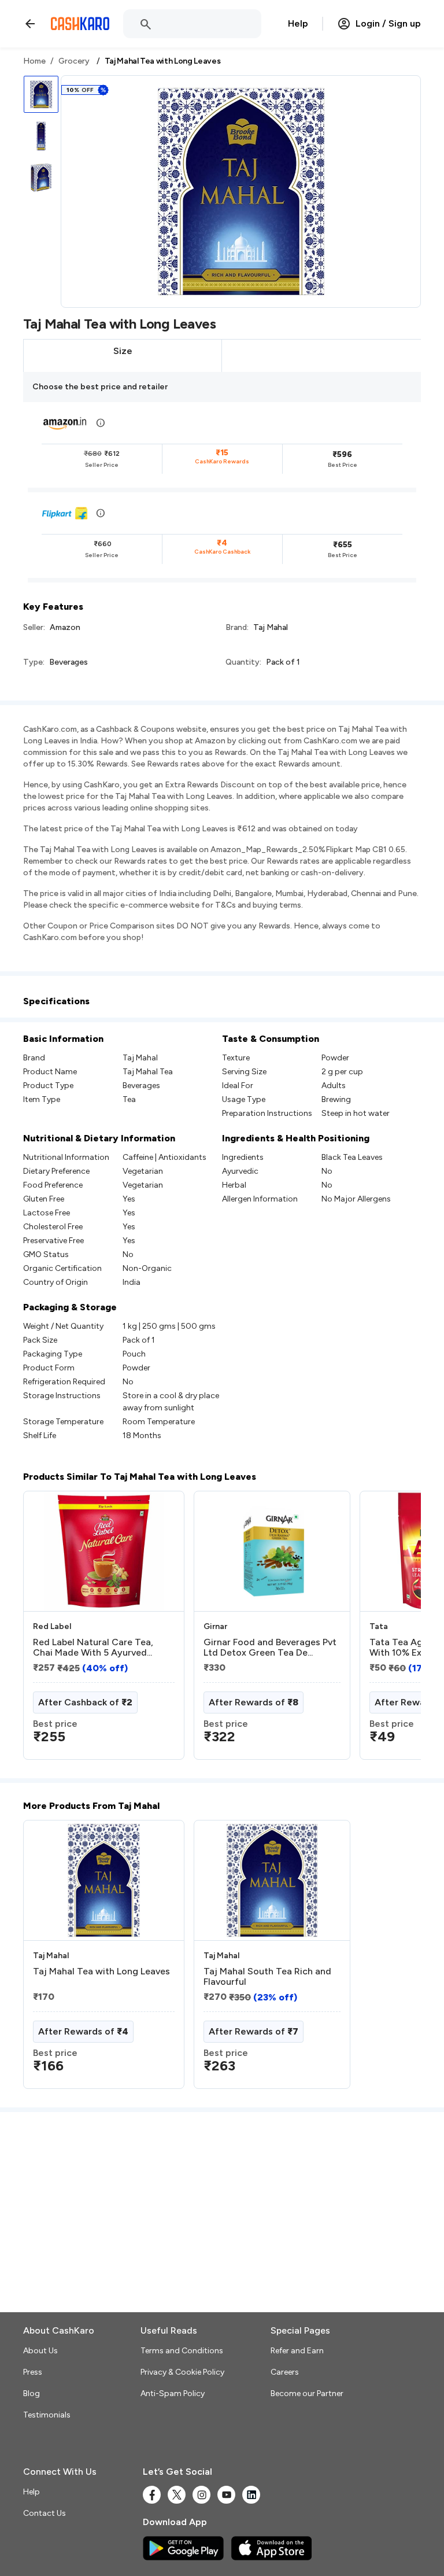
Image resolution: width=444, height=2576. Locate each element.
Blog (32, 2393)
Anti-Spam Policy (173, 2393)
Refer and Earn (297, 2351)
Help (298, 23)
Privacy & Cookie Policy (182, 2372)
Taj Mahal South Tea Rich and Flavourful (267, 1977)
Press (33, 2372)
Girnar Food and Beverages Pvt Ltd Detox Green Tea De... (270, 1648)
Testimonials (47, 2415)
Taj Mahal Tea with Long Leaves (101, 1971)
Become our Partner (307, 2393)
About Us (40, 2351)
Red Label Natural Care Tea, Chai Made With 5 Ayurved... (93, 1648)
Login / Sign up (388, 23)
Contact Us (45, 2513)
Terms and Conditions (182, 2351)
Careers (285, 2372)
